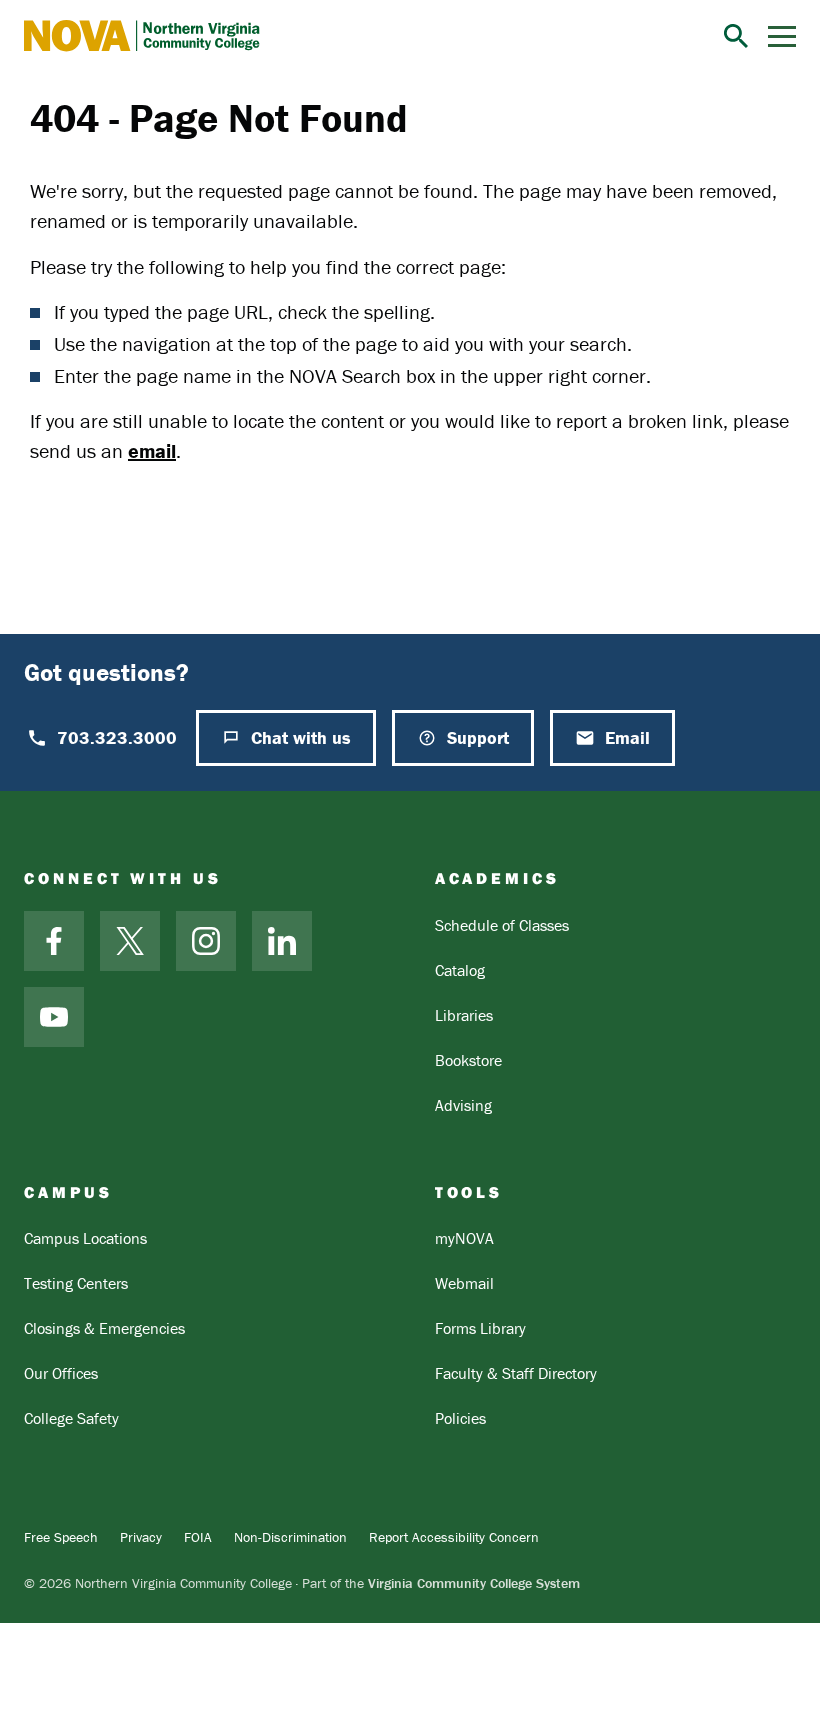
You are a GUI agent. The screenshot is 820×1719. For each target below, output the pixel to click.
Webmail (464, 1283)
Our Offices (61, 1373)
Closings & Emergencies (104, 1328)
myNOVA (464, 1238)
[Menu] (782, 36)
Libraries (464, 1015)
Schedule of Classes (502, 925)
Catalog (460, 970)
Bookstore (468, 1060)
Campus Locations (85, 1238)
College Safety (71, 1418)
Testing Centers (76, 1283)
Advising (463, 1105)
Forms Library (480, 1328)
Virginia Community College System (474, 1583)
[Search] (736, 36)
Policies (460, 1418)
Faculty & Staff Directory (516, 1373)
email (152, 450)
